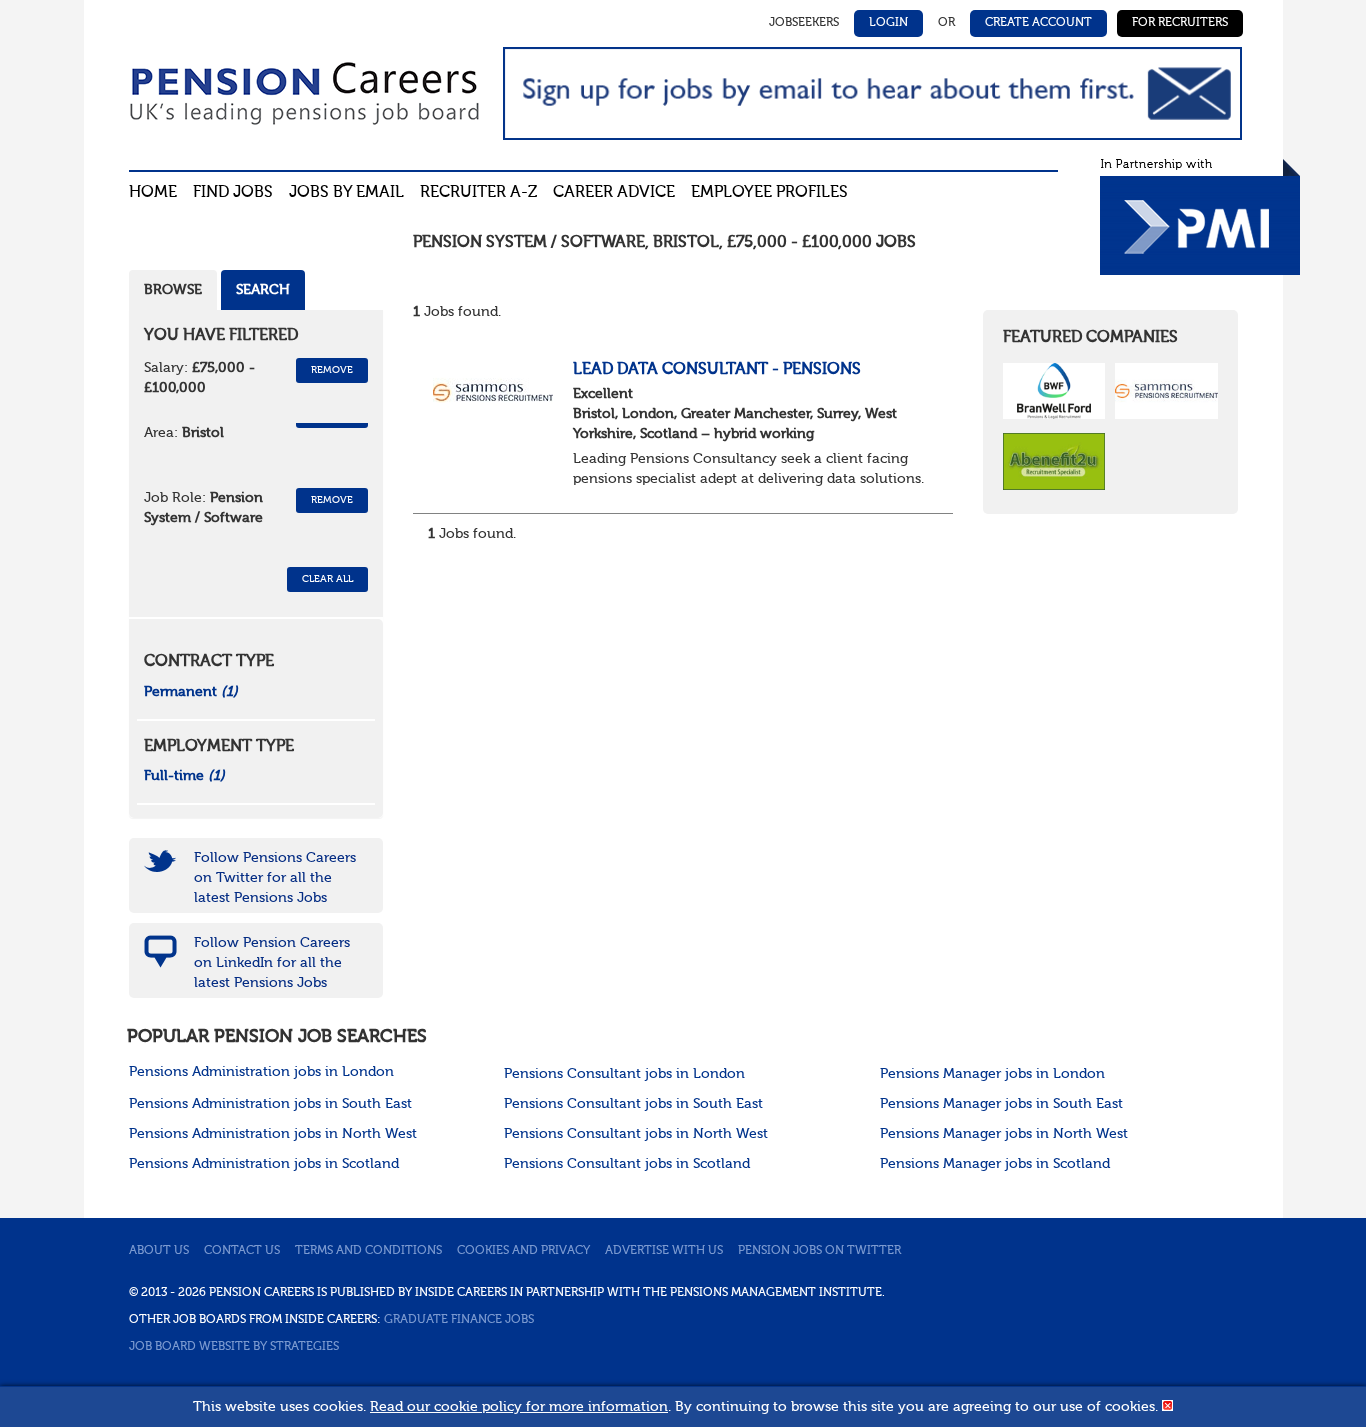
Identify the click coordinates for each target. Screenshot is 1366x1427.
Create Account (1038, 23)
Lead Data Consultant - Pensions (717, 370)
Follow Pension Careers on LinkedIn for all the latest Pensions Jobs (272, 963)
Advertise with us (664, 1251)
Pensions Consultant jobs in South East (633, 1104)
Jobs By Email (346, 193)
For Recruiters (1180, 23)
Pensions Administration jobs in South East (270, 1104)
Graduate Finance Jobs (459, 1320)
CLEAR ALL (327, 579)
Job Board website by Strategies (234, 1347)
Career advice (614, 193)
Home (153, 193)
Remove (332, 370)
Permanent (191, 692)
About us (159, 1251)
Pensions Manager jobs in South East (1001, 1104)
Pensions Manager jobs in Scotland (995, 1164)
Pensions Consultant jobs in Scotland (627, 1164)
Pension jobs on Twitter (819, 1251)
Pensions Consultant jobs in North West (636, 1134)
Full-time (184, 776)
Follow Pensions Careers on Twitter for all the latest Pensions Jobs (275, 878)
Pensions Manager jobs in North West (1004, 1134)
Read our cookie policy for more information (519, 1407)
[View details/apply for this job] (493, 391)
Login (888, 23)
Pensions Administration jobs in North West (273, 1134)
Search (263, 290)
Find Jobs (233, 193)
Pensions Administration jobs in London (261, 1072)
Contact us (242, 1251)
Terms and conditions (368, 1251)
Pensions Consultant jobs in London (624, 1074)
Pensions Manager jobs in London (992, 1074)
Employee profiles (769, 193)
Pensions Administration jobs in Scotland (264, 1164)
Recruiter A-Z (478, 193)
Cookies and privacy (523, 1251)
